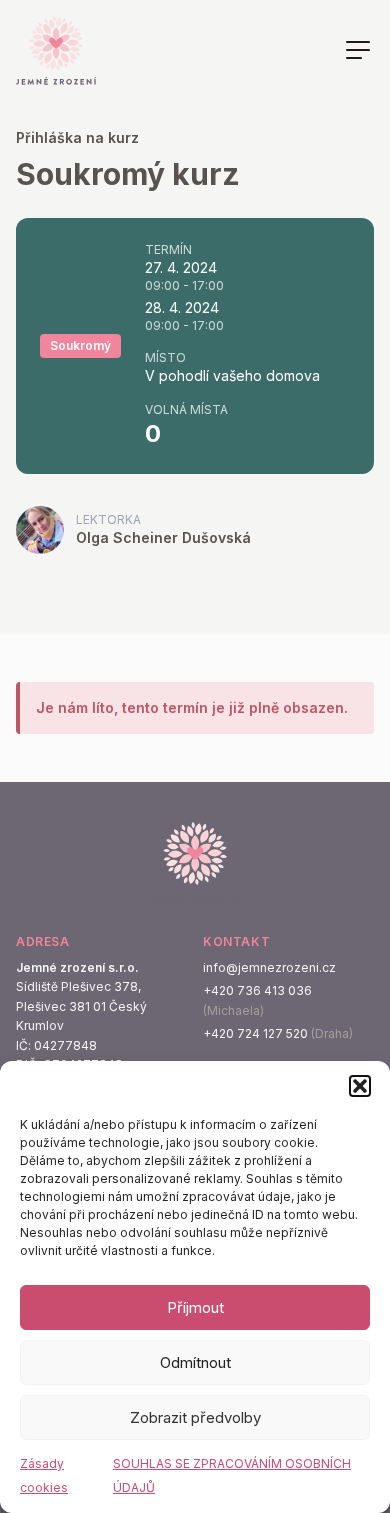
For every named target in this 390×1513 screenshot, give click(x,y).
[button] (360, 1086)
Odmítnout (195, 1362)
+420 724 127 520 (255, 1033)
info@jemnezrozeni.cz (269, 967)
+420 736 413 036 (257, 990)
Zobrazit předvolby (195, 1417)
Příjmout (195, 1307)
